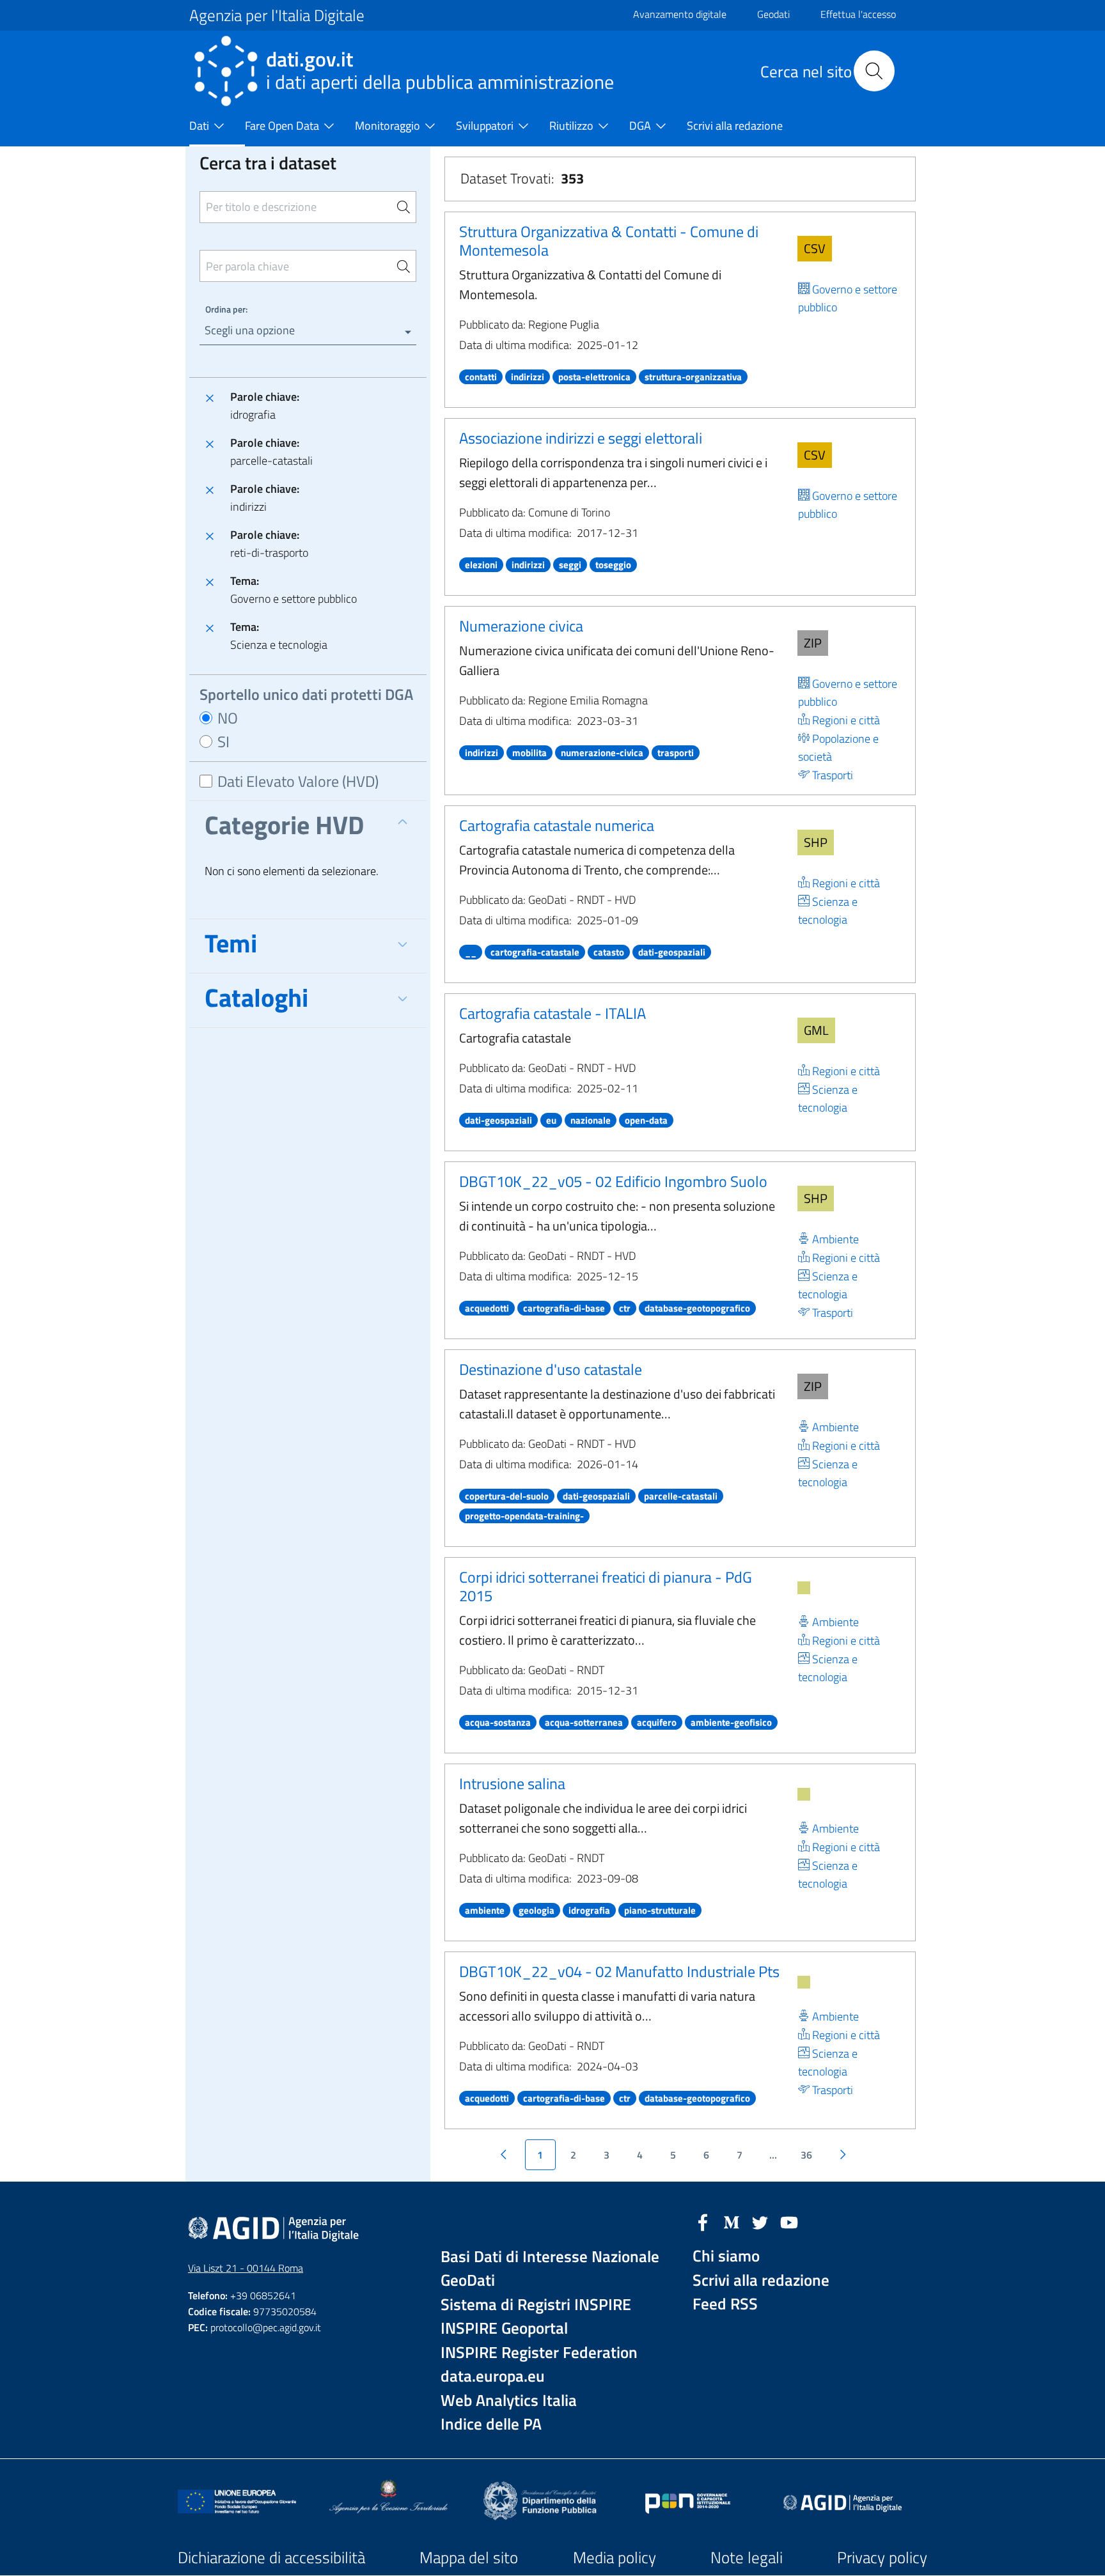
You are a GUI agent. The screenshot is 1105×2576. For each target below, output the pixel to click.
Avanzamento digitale (680, 14)
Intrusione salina (512, 1783)
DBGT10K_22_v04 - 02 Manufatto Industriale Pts (619, 1971)
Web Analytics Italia (509, 2401)
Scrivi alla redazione (761, 2280)
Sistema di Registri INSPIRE (536, 2305)
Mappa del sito (469, 2557)
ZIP (813, 643)
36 (806, 2155)
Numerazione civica (521, 626)
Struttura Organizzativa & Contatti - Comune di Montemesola (609, 241)
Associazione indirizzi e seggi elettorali (581, 438)
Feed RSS (725, 2304)
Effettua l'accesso (858, 14)
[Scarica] (804, 1588)
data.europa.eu (493, 2376)
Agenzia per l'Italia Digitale (277, 15)
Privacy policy (882, 2557)
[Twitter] (760, 2221)
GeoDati (468, 2280)
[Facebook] (703, 2221)
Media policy (615, 2557)
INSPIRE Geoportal (504, 2328)
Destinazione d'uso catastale (551, 1369)
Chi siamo (726, 2256)
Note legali (747, 2557)
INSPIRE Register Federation (539, 2353)
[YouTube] (789, 2221)
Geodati (773, 14)
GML (816, 1030)
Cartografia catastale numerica (557, 825)
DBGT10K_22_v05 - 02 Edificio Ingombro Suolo (613, 1181)
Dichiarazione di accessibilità (271, 2557)
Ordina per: (226, 309)
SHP (816, 842)
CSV (815, 248)
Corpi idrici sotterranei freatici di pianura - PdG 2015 (606, 1586)
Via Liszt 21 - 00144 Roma (246, 2268)
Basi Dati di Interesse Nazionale (550, 2257)
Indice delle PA (491, 2424)
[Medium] (732, 2221)
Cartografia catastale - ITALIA (552, 1013)
